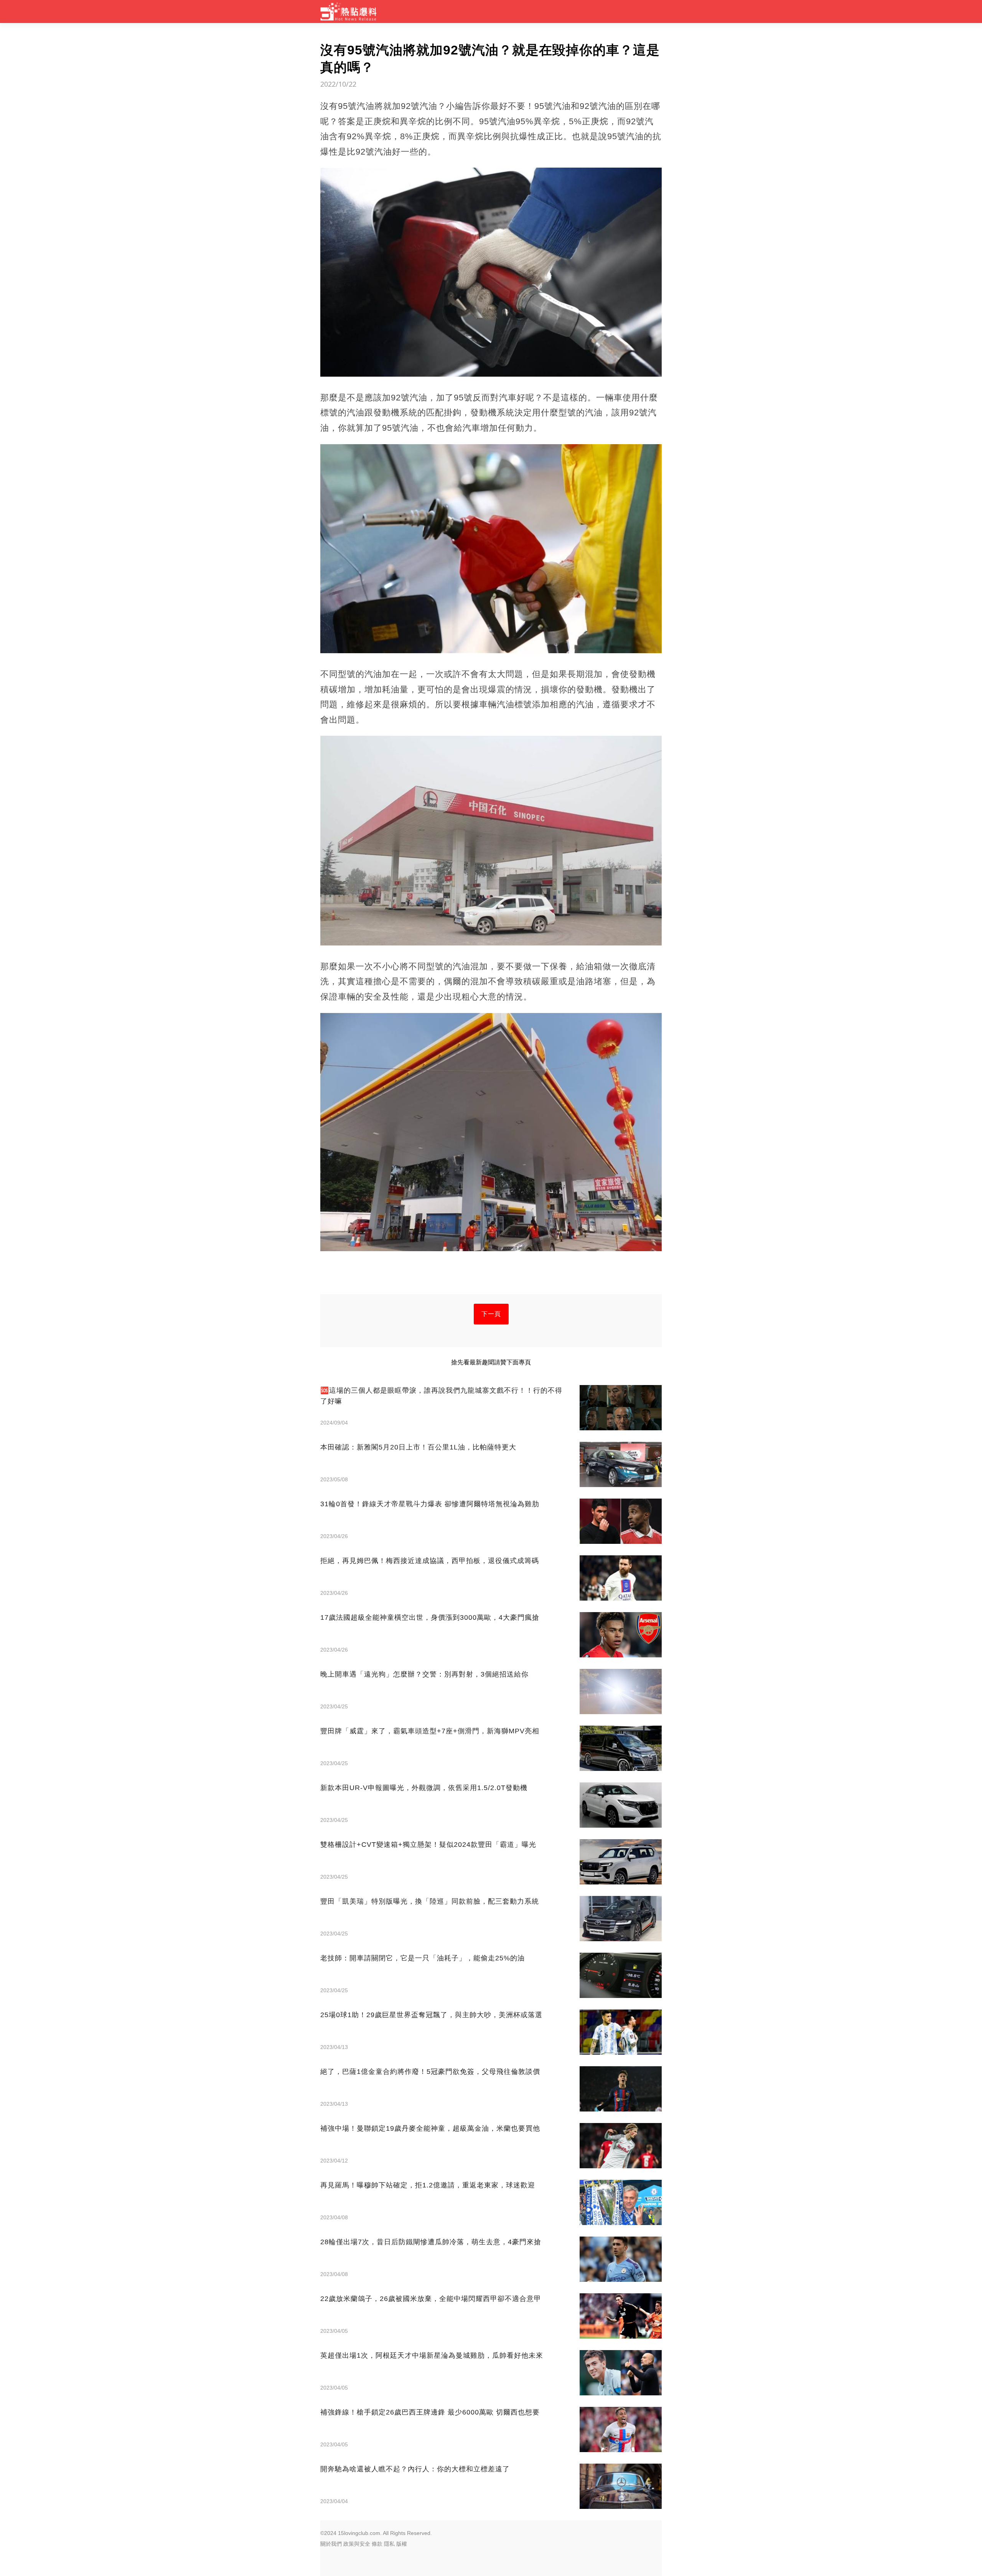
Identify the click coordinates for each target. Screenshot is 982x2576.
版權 (402, 2544)
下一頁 (491, 1314)
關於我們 (331, 2544)
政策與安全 (357, 2544)
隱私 (389, 2544)
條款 (377, 2544)
